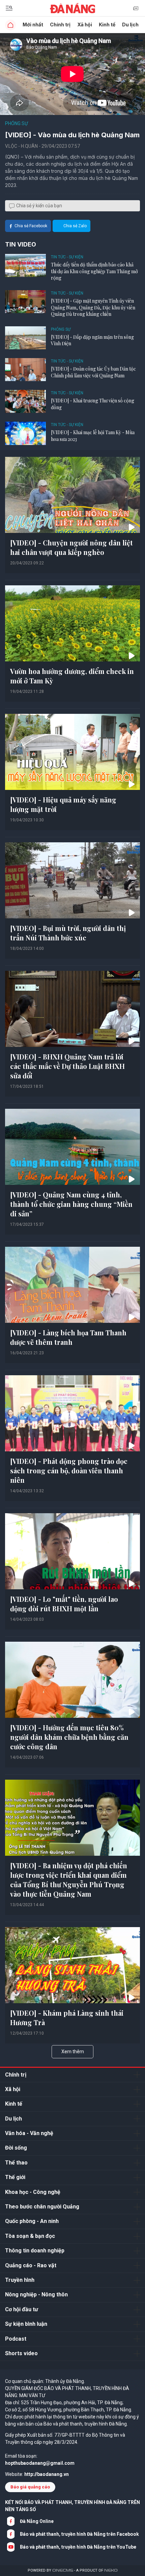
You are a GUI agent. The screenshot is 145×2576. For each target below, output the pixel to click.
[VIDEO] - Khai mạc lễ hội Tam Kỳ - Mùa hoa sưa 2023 (93, 436)
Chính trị (60, 25)
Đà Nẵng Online (37, 2521)
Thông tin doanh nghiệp (35, 2251)
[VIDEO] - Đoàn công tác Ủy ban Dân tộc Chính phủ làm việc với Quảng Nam (93, 372)
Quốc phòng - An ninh (32, 2221)
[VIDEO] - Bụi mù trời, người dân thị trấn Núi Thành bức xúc (68, 933)
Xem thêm (73, 2052)
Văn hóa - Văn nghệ (29, 2133)
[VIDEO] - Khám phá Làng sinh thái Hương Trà (67, 2018)
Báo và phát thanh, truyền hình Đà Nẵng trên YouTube (78, 2547)
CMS (63, 2570)
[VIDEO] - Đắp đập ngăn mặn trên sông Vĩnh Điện (92, 340)
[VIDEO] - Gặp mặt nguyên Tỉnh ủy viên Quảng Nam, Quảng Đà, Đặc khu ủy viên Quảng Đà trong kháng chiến (93, 307)
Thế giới (15, 2177)
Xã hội (85, 25)
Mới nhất (33, 25)
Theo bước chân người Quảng (42, 2207)
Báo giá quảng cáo (30, 2487)
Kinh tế (107, 25)
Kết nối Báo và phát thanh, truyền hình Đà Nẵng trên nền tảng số (72, 2506)
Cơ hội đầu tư (22, 2309)
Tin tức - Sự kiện (67, 257)
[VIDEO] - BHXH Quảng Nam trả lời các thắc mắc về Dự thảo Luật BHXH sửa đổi (67, 1066)
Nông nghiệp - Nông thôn (36, 2294)
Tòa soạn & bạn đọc (30, 2236)
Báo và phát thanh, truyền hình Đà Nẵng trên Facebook (79, 2534)
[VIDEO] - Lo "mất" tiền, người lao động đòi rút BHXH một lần (64, 1604)
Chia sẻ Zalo (75, 226)
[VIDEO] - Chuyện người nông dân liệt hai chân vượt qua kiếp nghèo (71, 547)
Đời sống (16, 2148)
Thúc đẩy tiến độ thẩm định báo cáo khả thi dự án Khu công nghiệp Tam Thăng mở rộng (94, 271)
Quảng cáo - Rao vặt (31, 2265)
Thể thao (16, 2163)
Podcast (16, 2339)
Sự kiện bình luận (26, 2324)
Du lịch (130, 25)
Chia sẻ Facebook (31, 226)
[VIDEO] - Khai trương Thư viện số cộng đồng (93, 404)
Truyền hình (20, 2280)
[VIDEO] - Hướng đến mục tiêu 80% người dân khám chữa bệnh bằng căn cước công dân (69, 1737)
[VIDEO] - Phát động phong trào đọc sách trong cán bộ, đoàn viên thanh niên (69, 1470)
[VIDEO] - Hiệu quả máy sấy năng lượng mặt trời (63, 804)
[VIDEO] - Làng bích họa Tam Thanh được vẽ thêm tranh (68, 1337)
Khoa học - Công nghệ (33, 2192)
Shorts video (21, 2353)
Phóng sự (17, 123)
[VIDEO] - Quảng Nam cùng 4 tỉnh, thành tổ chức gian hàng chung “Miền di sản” (71, 1204)
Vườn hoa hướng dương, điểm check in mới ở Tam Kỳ (72, 676)
